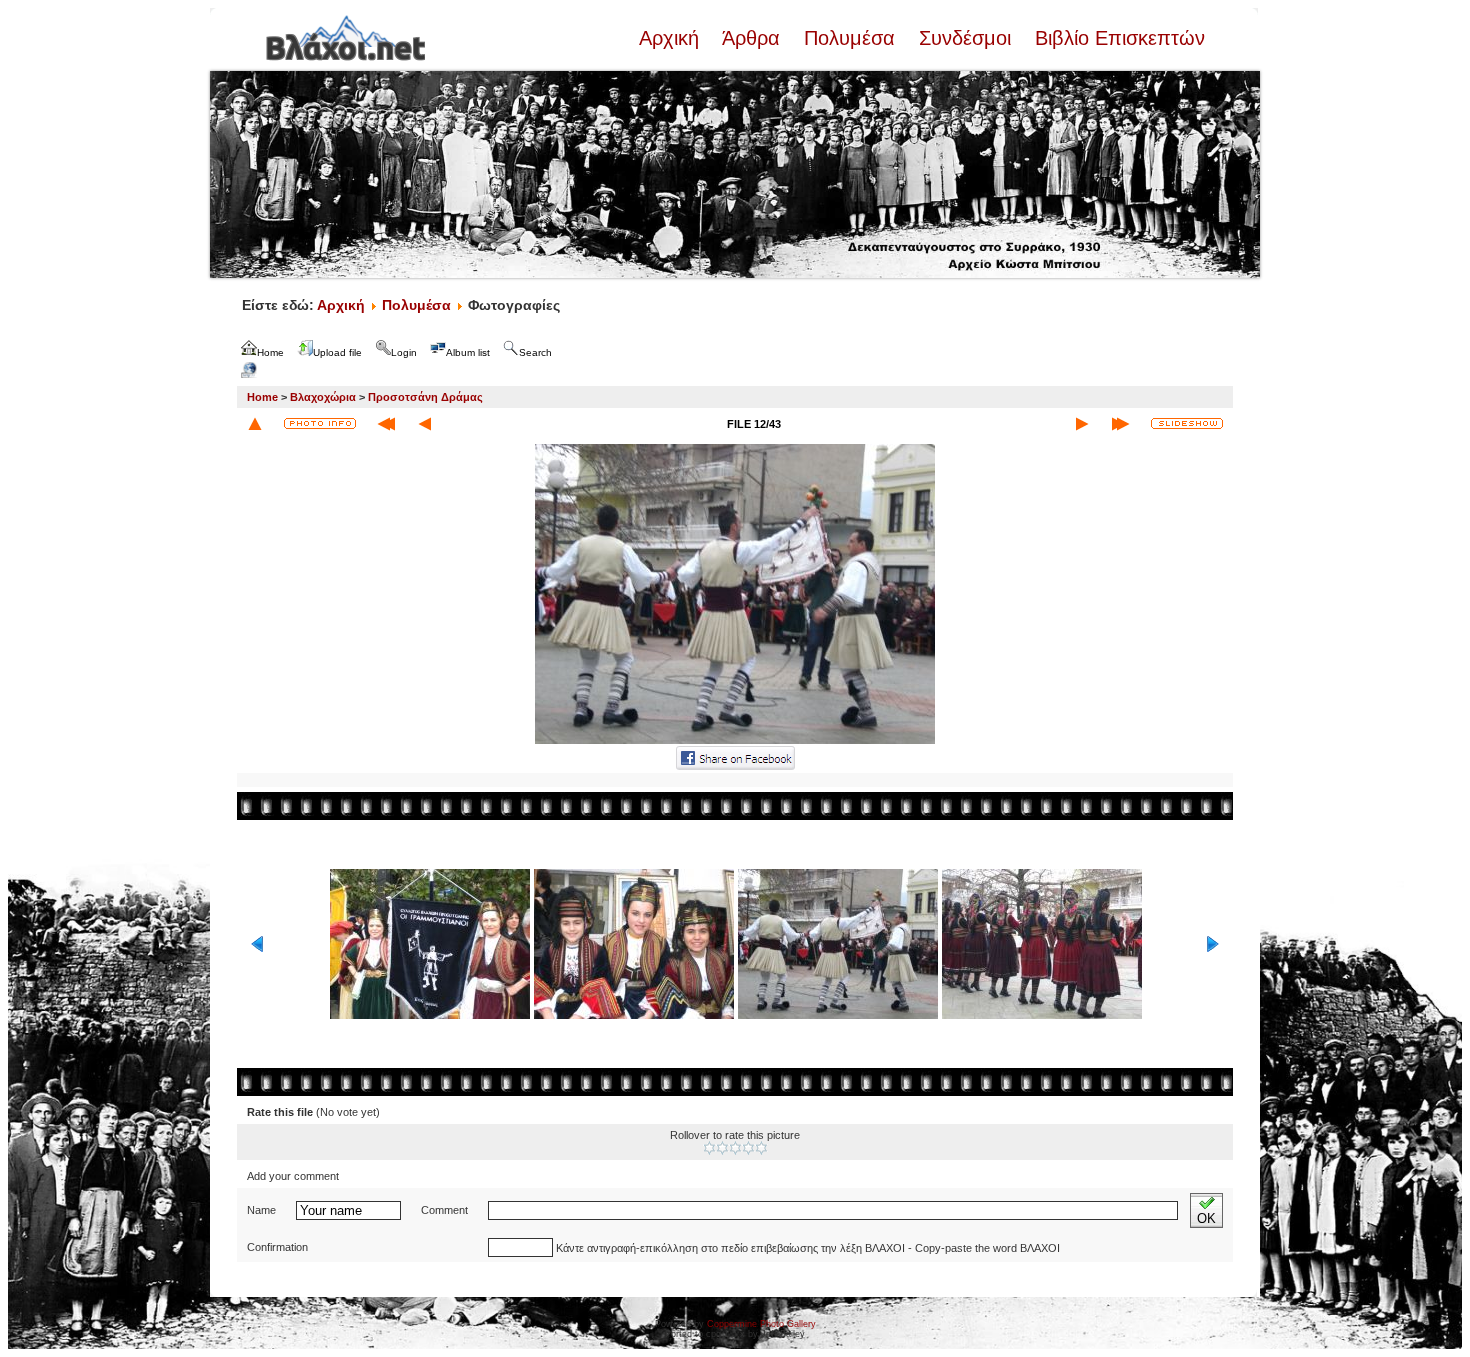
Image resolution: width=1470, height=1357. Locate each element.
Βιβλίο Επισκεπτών (1117, 38)
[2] (722, 1148)
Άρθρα (751, 38)
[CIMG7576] (735, 742)
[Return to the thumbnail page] (255, 424)
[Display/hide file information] (320, 423)
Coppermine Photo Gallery (761, 1324)
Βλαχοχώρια (323, 397)
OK (1206, 1218)
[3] (735, 1148)
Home (262, 397)
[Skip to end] (1120, 424)
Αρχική (672, 38)
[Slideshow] (1187, 423)
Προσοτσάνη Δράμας (425, 397)
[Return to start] (386, 424)
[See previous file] (425, 424)
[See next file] (1082, 424)
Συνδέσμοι (965, 38)
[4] (748, 1148)
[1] (709, 1148)
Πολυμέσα (849, 38)
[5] (761, 1148)
